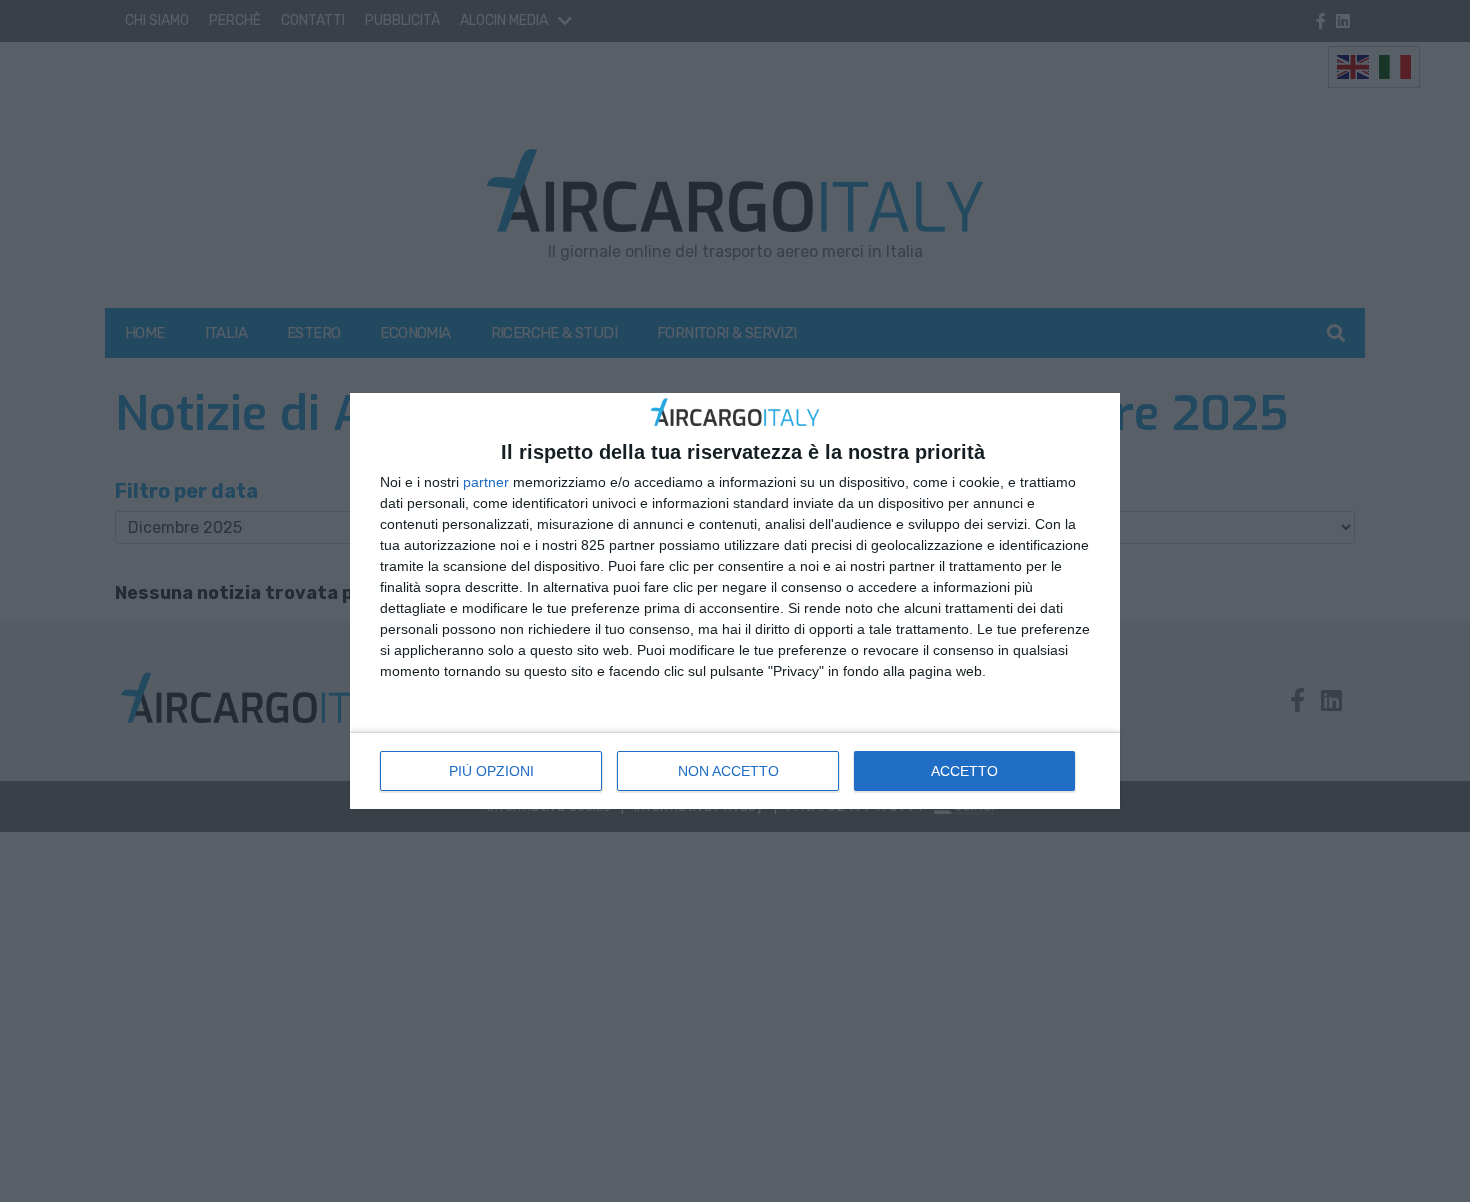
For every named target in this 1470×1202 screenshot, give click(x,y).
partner (486, 482)
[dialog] (735, 601)
